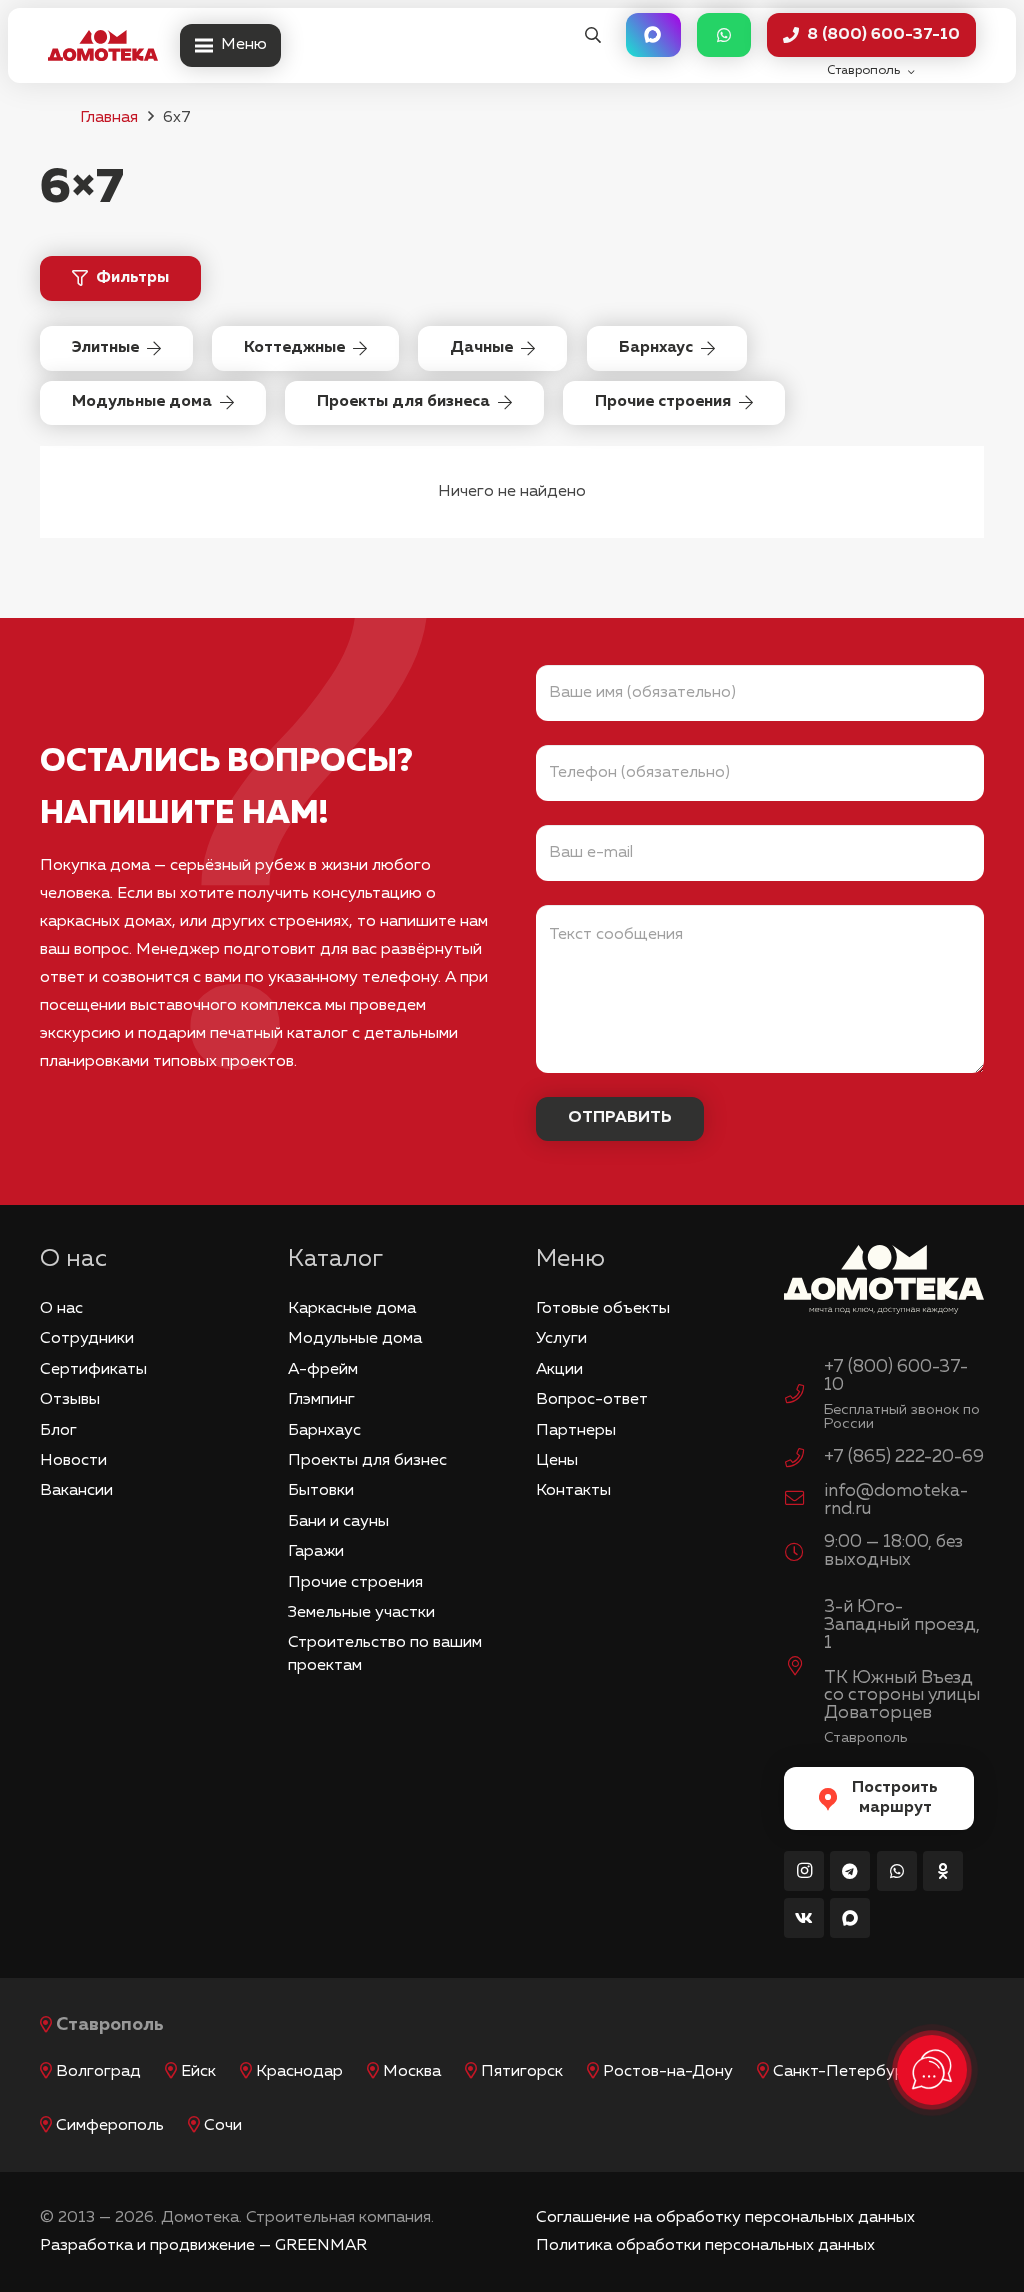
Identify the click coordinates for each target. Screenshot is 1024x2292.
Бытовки (321, 1491)
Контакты (573, 1491)
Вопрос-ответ (592, 1400)
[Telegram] (850, 1871)
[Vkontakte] (804, 1918)
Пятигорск (522, 2072)
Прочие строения (355, 1583)
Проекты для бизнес (367, 1461)
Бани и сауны (338, 1522)
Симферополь (110, 2126)
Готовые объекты (603, 1309)
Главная (109, 118)
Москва (412, 2072)
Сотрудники (87, 1339)
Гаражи (316, 1552)
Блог (58, 1431)
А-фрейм (323, 1370)
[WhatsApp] (897, 1871)
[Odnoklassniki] (943, 1871)
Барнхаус (324, 1431)
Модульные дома (355, 1339)
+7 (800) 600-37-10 (896, 1376)
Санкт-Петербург (842, 2072)
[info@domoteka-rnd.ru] (804, 1501)
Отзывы (70, 1400)
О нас (61, 1309)
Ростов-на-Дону (668, 2072)
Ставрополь (110, 2025)
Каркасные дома (352, 1309)
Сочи (223, 2126)
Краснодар (299, 2072)
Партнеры (576, 1431)
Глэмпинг (321, 1400)
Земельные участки (361, 1613)
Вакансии (76, 1491)
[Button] (653, 35)
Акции (559, 1370)
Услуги (561, 1339)
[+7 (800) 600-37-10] (804, 1397)
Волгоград (98, 2072)
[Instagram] (804, 1871)
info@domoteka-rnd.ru (896, 1500)
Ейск (198, 2072)
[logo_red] (103, 46)
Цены (557, 1461)
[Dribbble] (850, 1918)
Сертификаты (93, 1370)
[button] (592, 35)
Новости (73, 1461)
